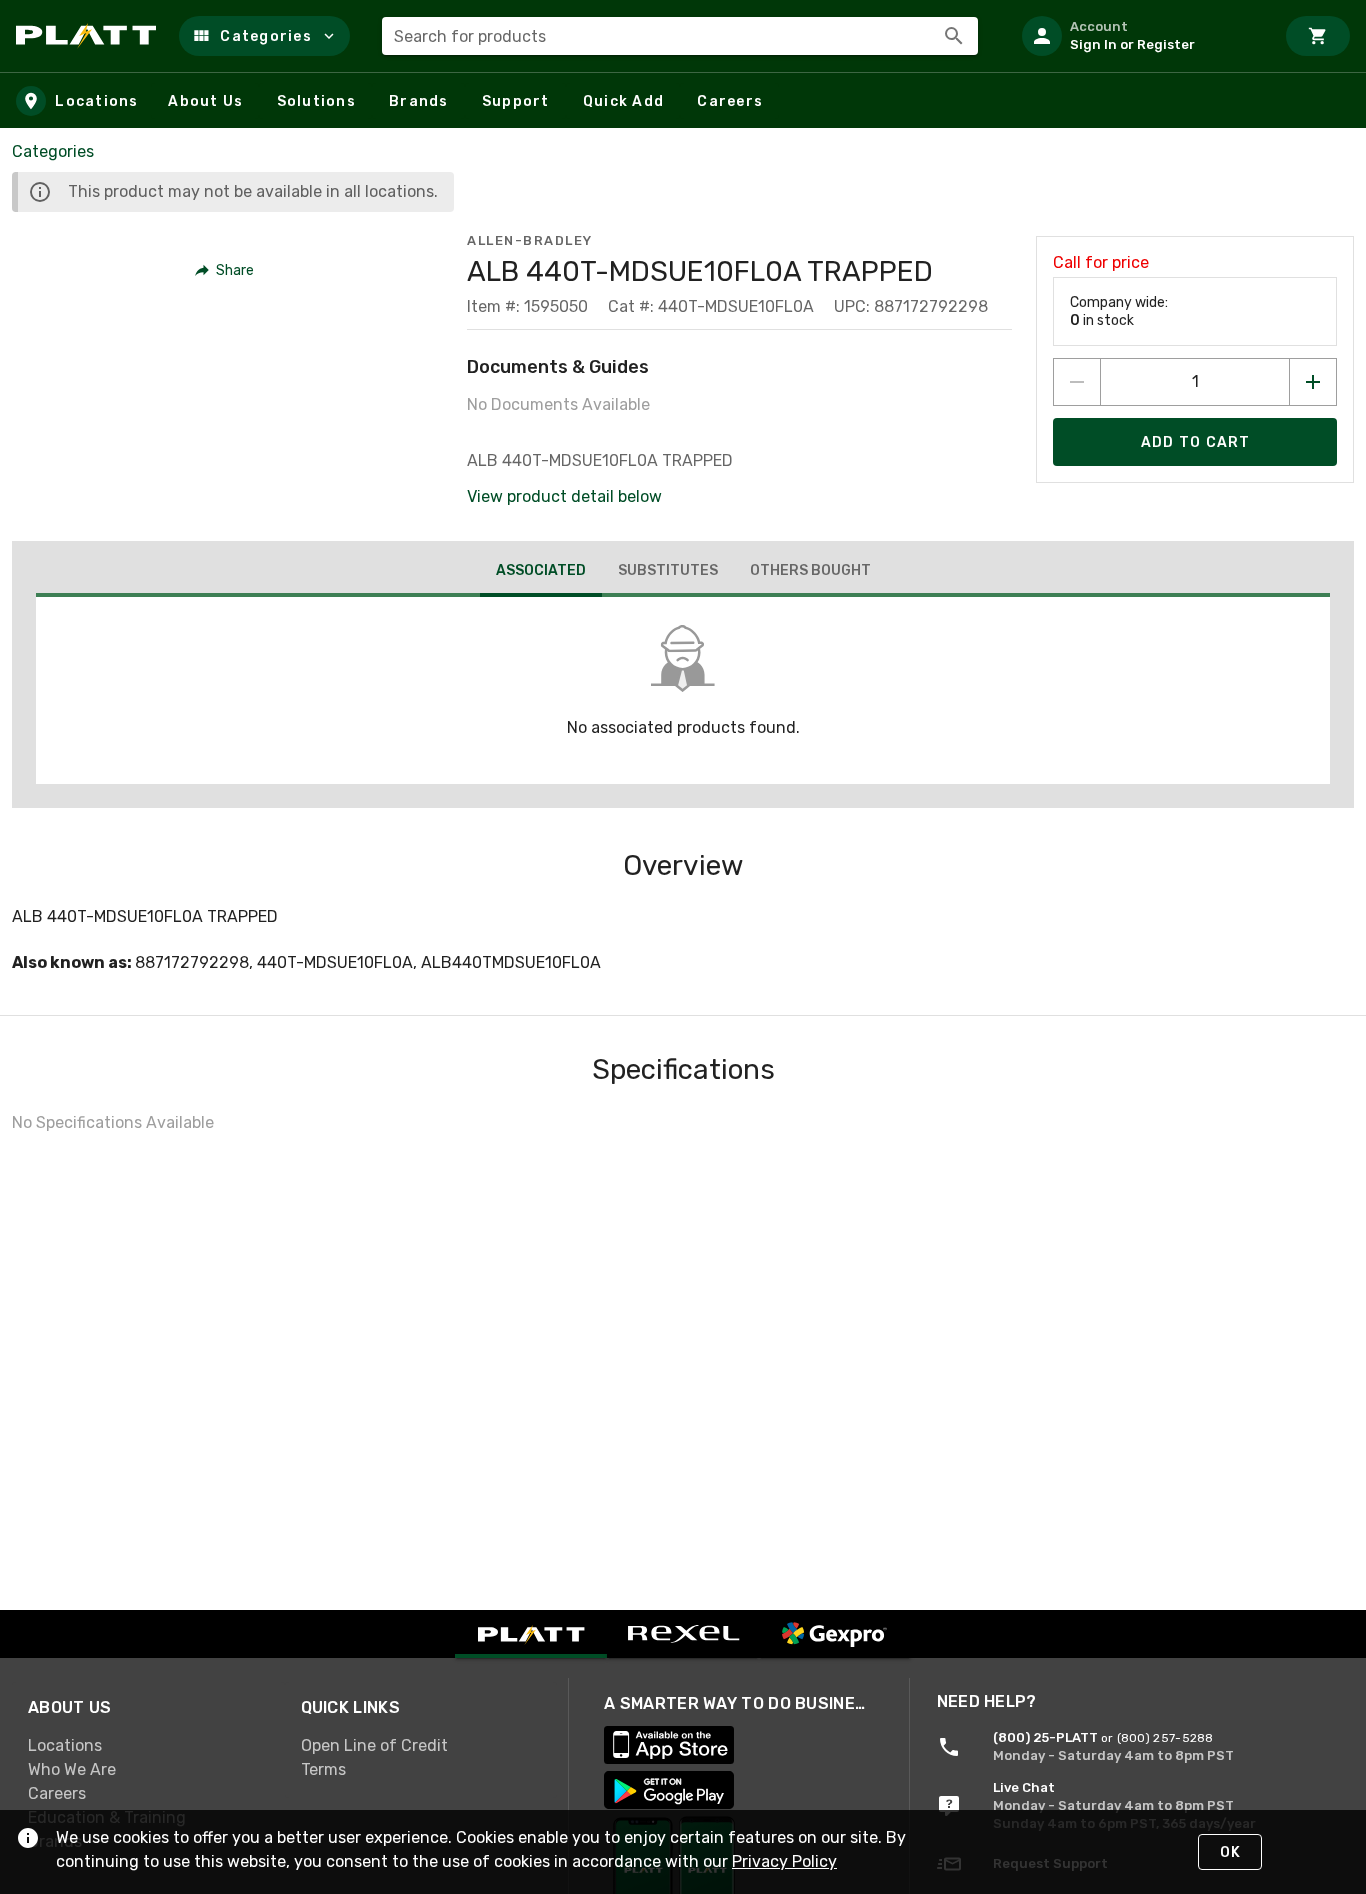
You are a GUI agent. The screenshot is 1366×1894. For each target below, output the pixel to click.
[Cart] (1318, 36)
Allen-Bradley (530, 240)
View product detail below (564, 496)
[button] (264, 36)
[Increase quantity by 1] (1313, 382)
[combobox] (680, 36)
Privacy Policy (784, 1861)
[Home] (89, 36)
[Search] (954, 36)
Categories (53, 151)
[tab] (541, 573)
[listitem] (1140, 36)
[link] (148, 1746)
